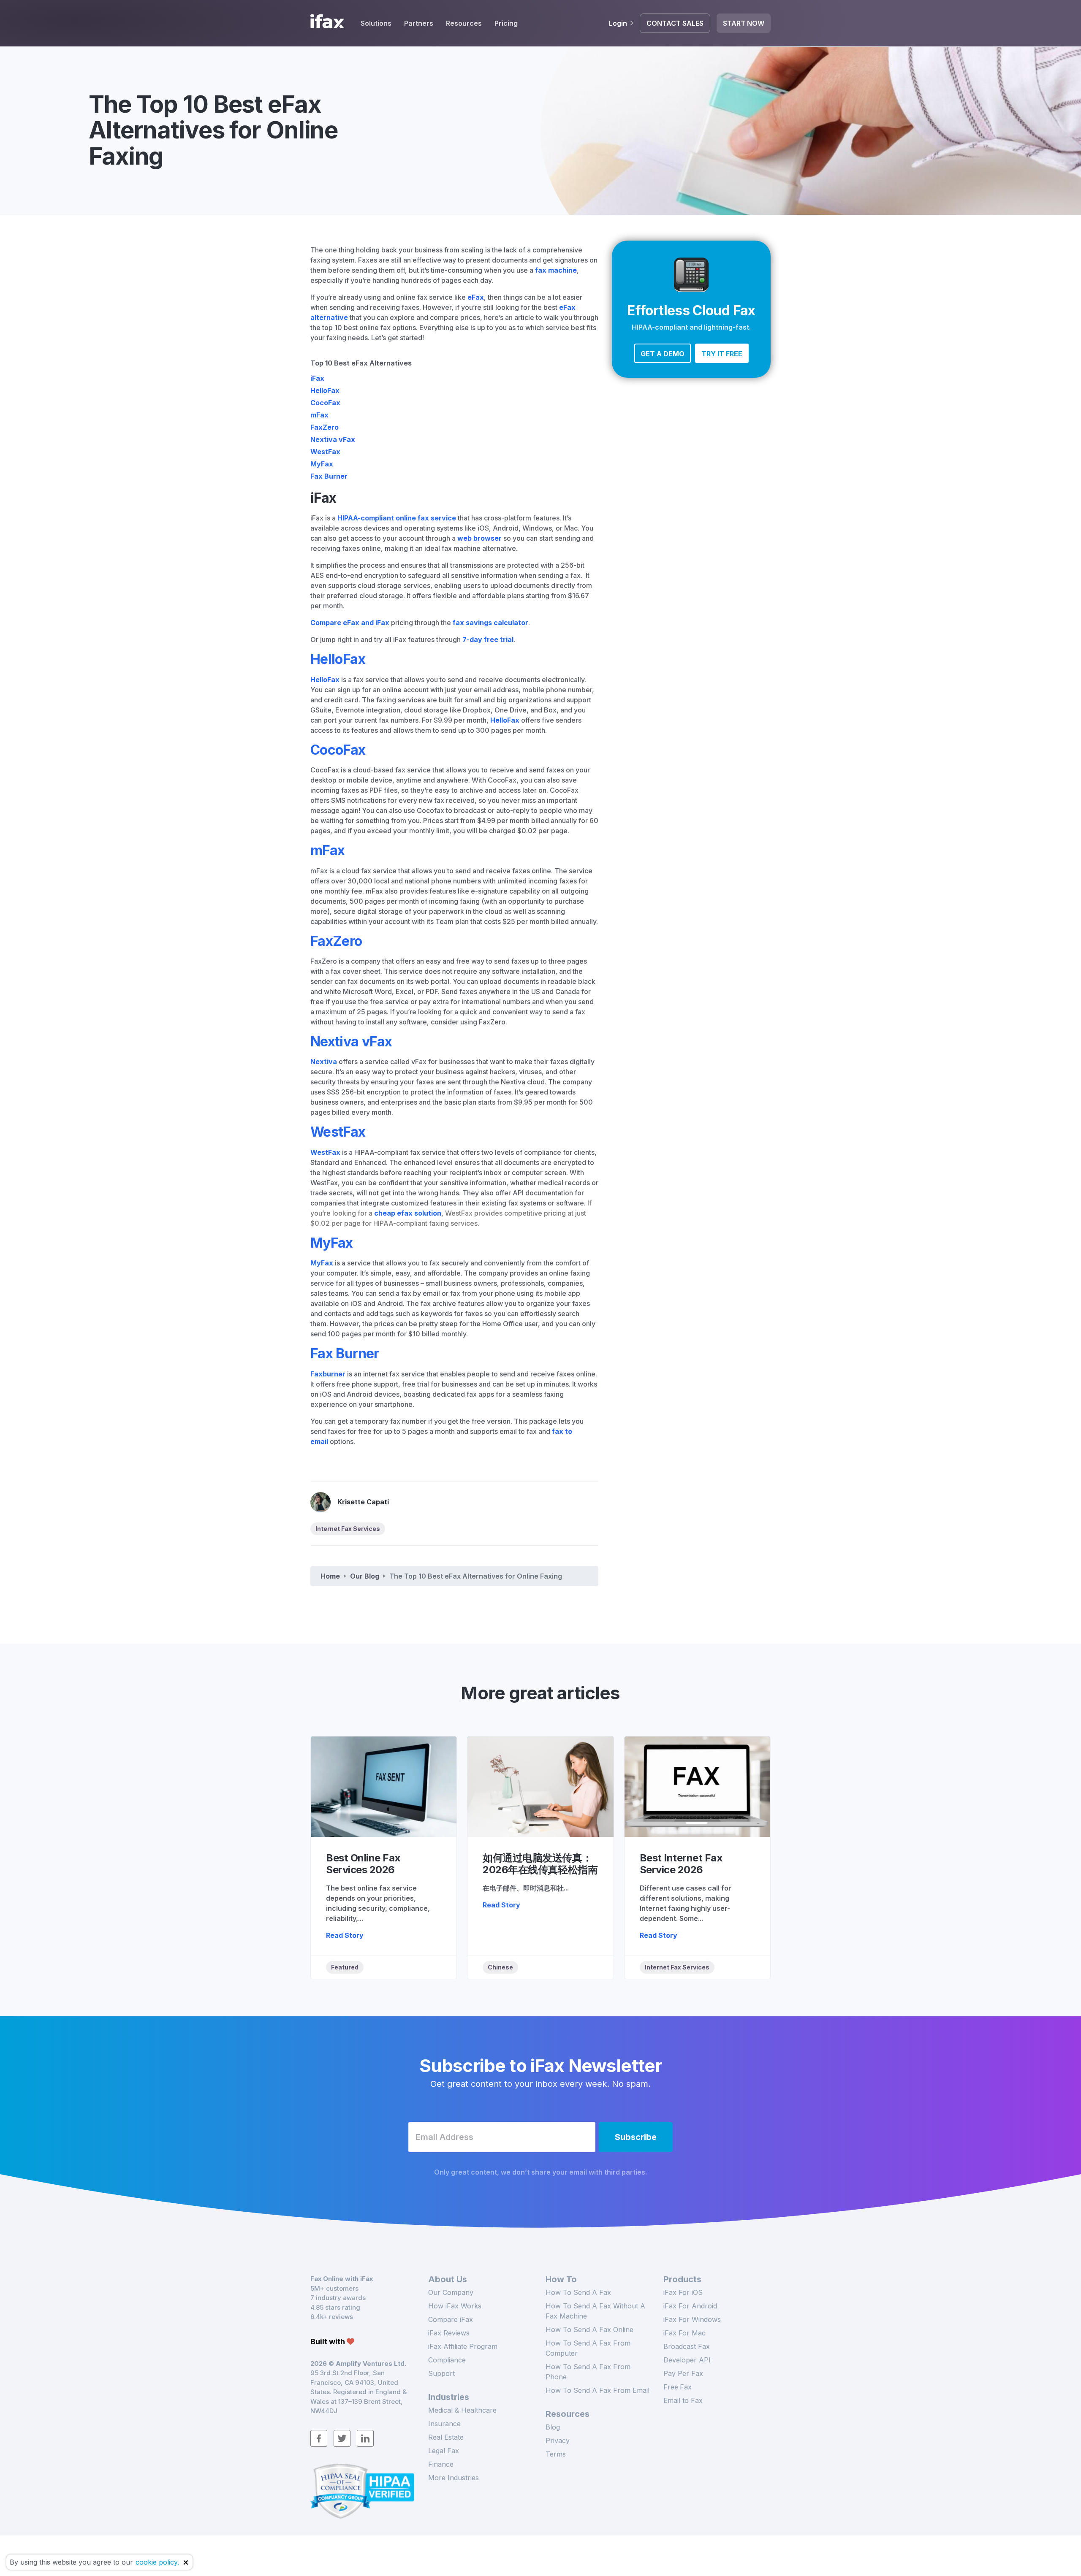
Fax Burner (329, 476)
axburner (330, 1374)
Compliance (447, 2360)
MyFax (322, 464)
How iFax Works (455, 2306)
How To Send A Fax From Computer (588, 2348)
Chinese (500, 1967)
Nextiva (324, 1062)
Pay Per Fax (683, 2373)
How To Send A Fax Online (589, 2330)
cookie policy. (157, 2562)
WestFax (325, 452)
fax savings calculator (490, 623)
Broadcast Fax (687, 2346)
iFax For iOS (683, 2292)
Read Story (345, 1935)
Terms (556, 2454)
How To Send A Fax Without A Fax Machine (595, 2311)
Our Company (451, 2292)
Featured (345, 1967)
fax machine (556, 270)
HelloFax (325, 390)
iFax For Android (690, 2306)
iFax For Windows (692, 2319)
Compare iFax (451, 2319)
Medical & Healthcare (462, 2410)
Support (441, 2373)
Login (618, 23)
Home (330, 1576)
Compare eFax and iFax (350, 623)
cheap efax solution (408, 1213)
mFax (319, 415)
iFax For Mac (684, 2333)
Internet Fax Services (348, 1529)
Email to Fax (683, 2400)
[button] (663, 353)
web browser (479, 538)
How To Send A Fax (578, 2292)
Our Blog (365, 1576)
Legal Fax (444, 2451)
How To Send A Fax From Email (598, 2390)
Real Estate (446, 2437)
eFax (476, 297)
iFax (317, 378)
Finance (441, 2464)
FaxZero (325, 427)
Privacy (558, 2441)
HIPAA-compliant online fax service (397, 518)
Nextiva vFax (333, 439)
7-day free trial (488, 639)
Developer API (687, 2360)
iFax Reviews (449, 2333)
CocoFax (325, 403)
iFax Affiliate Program (463, 2346)
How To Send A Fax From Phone (588, 2372)
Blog (553, 2427)
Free (678, 2387)
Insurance (444, 2424)
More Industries (454, 2478)
